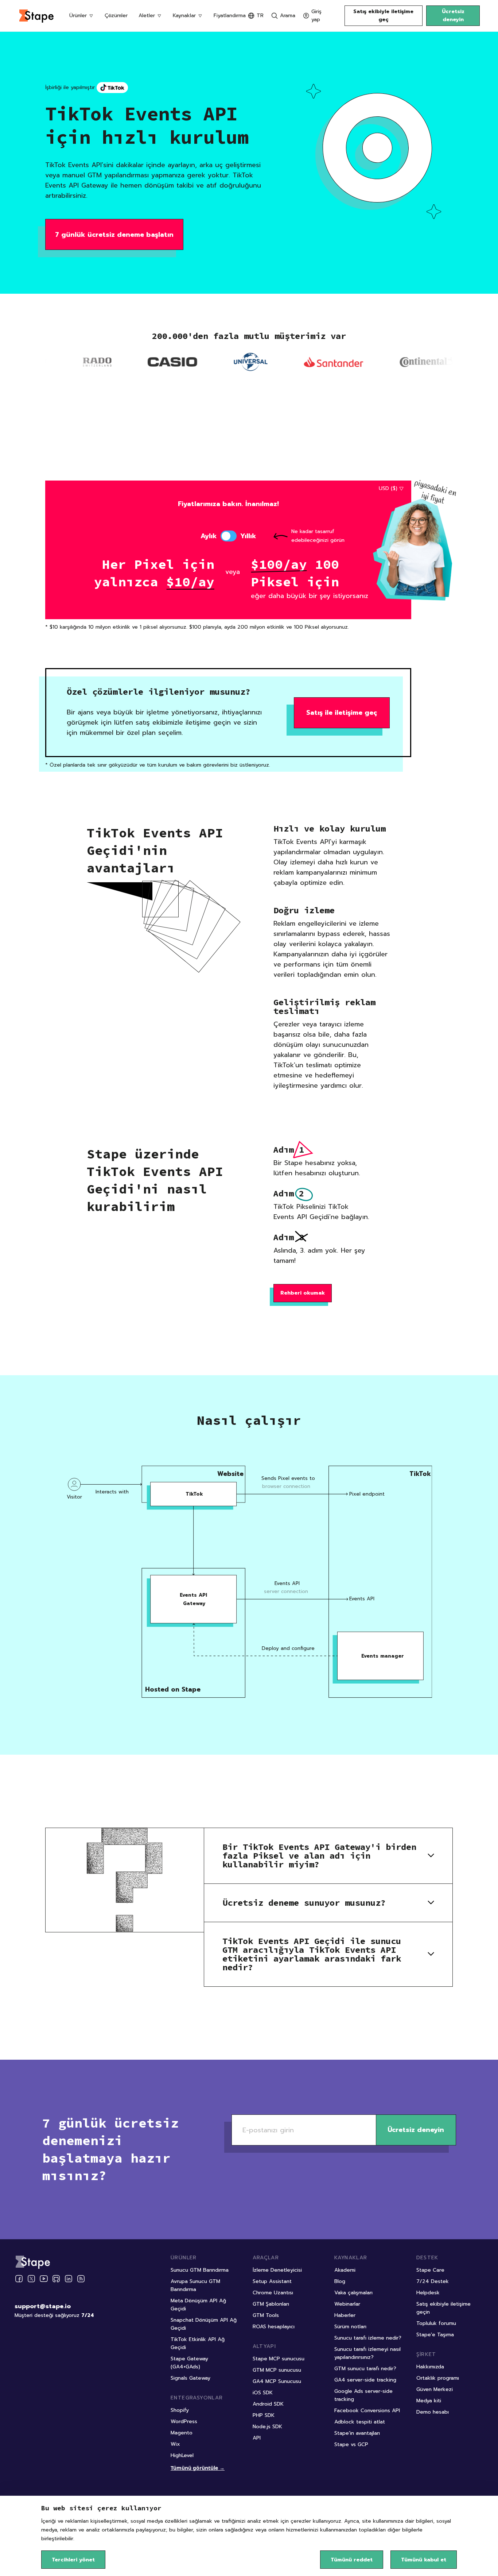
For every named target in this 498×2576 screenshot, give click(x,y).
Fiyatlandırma (230, 16)
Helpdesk (428, 2293)
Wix (175, 2444)
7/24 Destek (433, 2281)
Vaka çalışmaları (353, 2293)
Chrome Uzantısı (273, 2293)
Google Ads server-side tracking (363, 2395)
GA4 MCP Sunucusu (277, 2381)
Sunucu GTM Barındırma (200, 2270)
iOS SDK (263, 2393)
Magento (182, 2433)
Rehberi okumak (303, 1293)
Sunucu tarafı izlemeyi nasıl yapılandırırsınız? (367, 2353)
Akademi (345, 2270)
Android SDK (268, 2404)
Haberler (345, 2315)
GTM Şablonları (271, 2304)
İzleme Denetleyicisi (277, 2270)
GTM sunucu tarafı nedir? (365, 2369)
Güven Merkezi (435, 2389)
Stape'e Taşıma (435, 2335)
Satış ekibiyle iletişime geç (383, 16)
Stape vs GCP (351, 2444)
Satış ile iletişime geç (342, 713)
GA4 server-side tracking (365, 2380)
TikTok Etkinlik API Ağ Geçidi (198, 2343)
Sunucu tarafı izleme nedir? (368, 2338)
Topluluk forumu (436, 2323)
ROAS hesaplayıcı (274, 2327)
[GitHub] (56, 2279)
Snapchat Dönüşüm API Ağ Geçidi (204, 2324)
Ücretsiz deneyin (453, 16)
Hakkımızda (430, 2367)
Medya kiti (429, 2401)
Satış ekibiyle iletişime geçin (443, 2308)
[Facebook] (19, 2279)
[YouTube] (44, 2279)
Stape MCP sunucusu (279, 2359)
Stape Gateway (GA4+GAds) (189, 2363)
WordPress (184, 2421)
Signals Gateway (190, 2378)
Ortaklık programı (438, 2378)
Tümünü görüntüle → (198, 2468)
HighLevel (182, 2455)
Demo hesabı (433, 2412)
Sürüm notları (350, 2327)
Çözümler (116, 16)
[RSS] (81, 2279)
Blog (340, 2281)
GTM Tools (266, 2315)
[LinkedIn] (69, 2279)
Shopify (180, 2410)
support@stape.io (43, 2306)
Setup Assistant (272, 2281)
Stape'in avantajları (357, 2433)
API (257, 2438)
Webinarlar (347, 2304)
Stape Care (430, 2270)
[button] (328, 1856)
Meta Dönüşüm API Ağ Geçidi (198, 2305)
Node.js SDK (267, 2427)
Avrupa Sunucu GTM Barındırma (195, 2285)
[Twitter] (31, 2279)
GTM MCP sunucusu (277, 2370)
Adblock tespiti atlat (360, 2422)
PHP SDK (264, 2415)
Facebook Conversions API (367, 2411)
